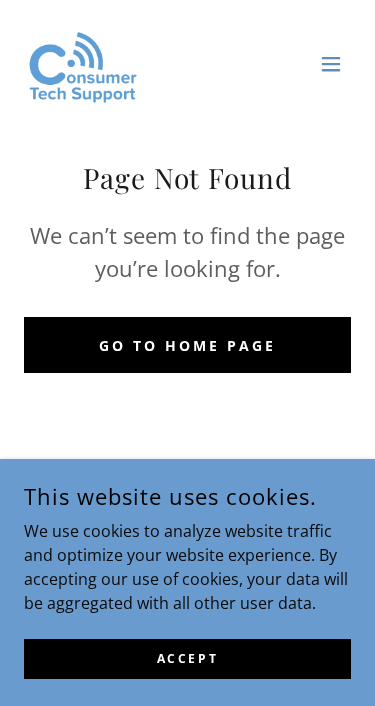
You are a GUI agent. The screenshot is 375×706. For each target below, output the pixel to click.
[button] (331, 64)
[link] (81, 64)
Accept (187, 658)
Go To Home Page (187, 345)
